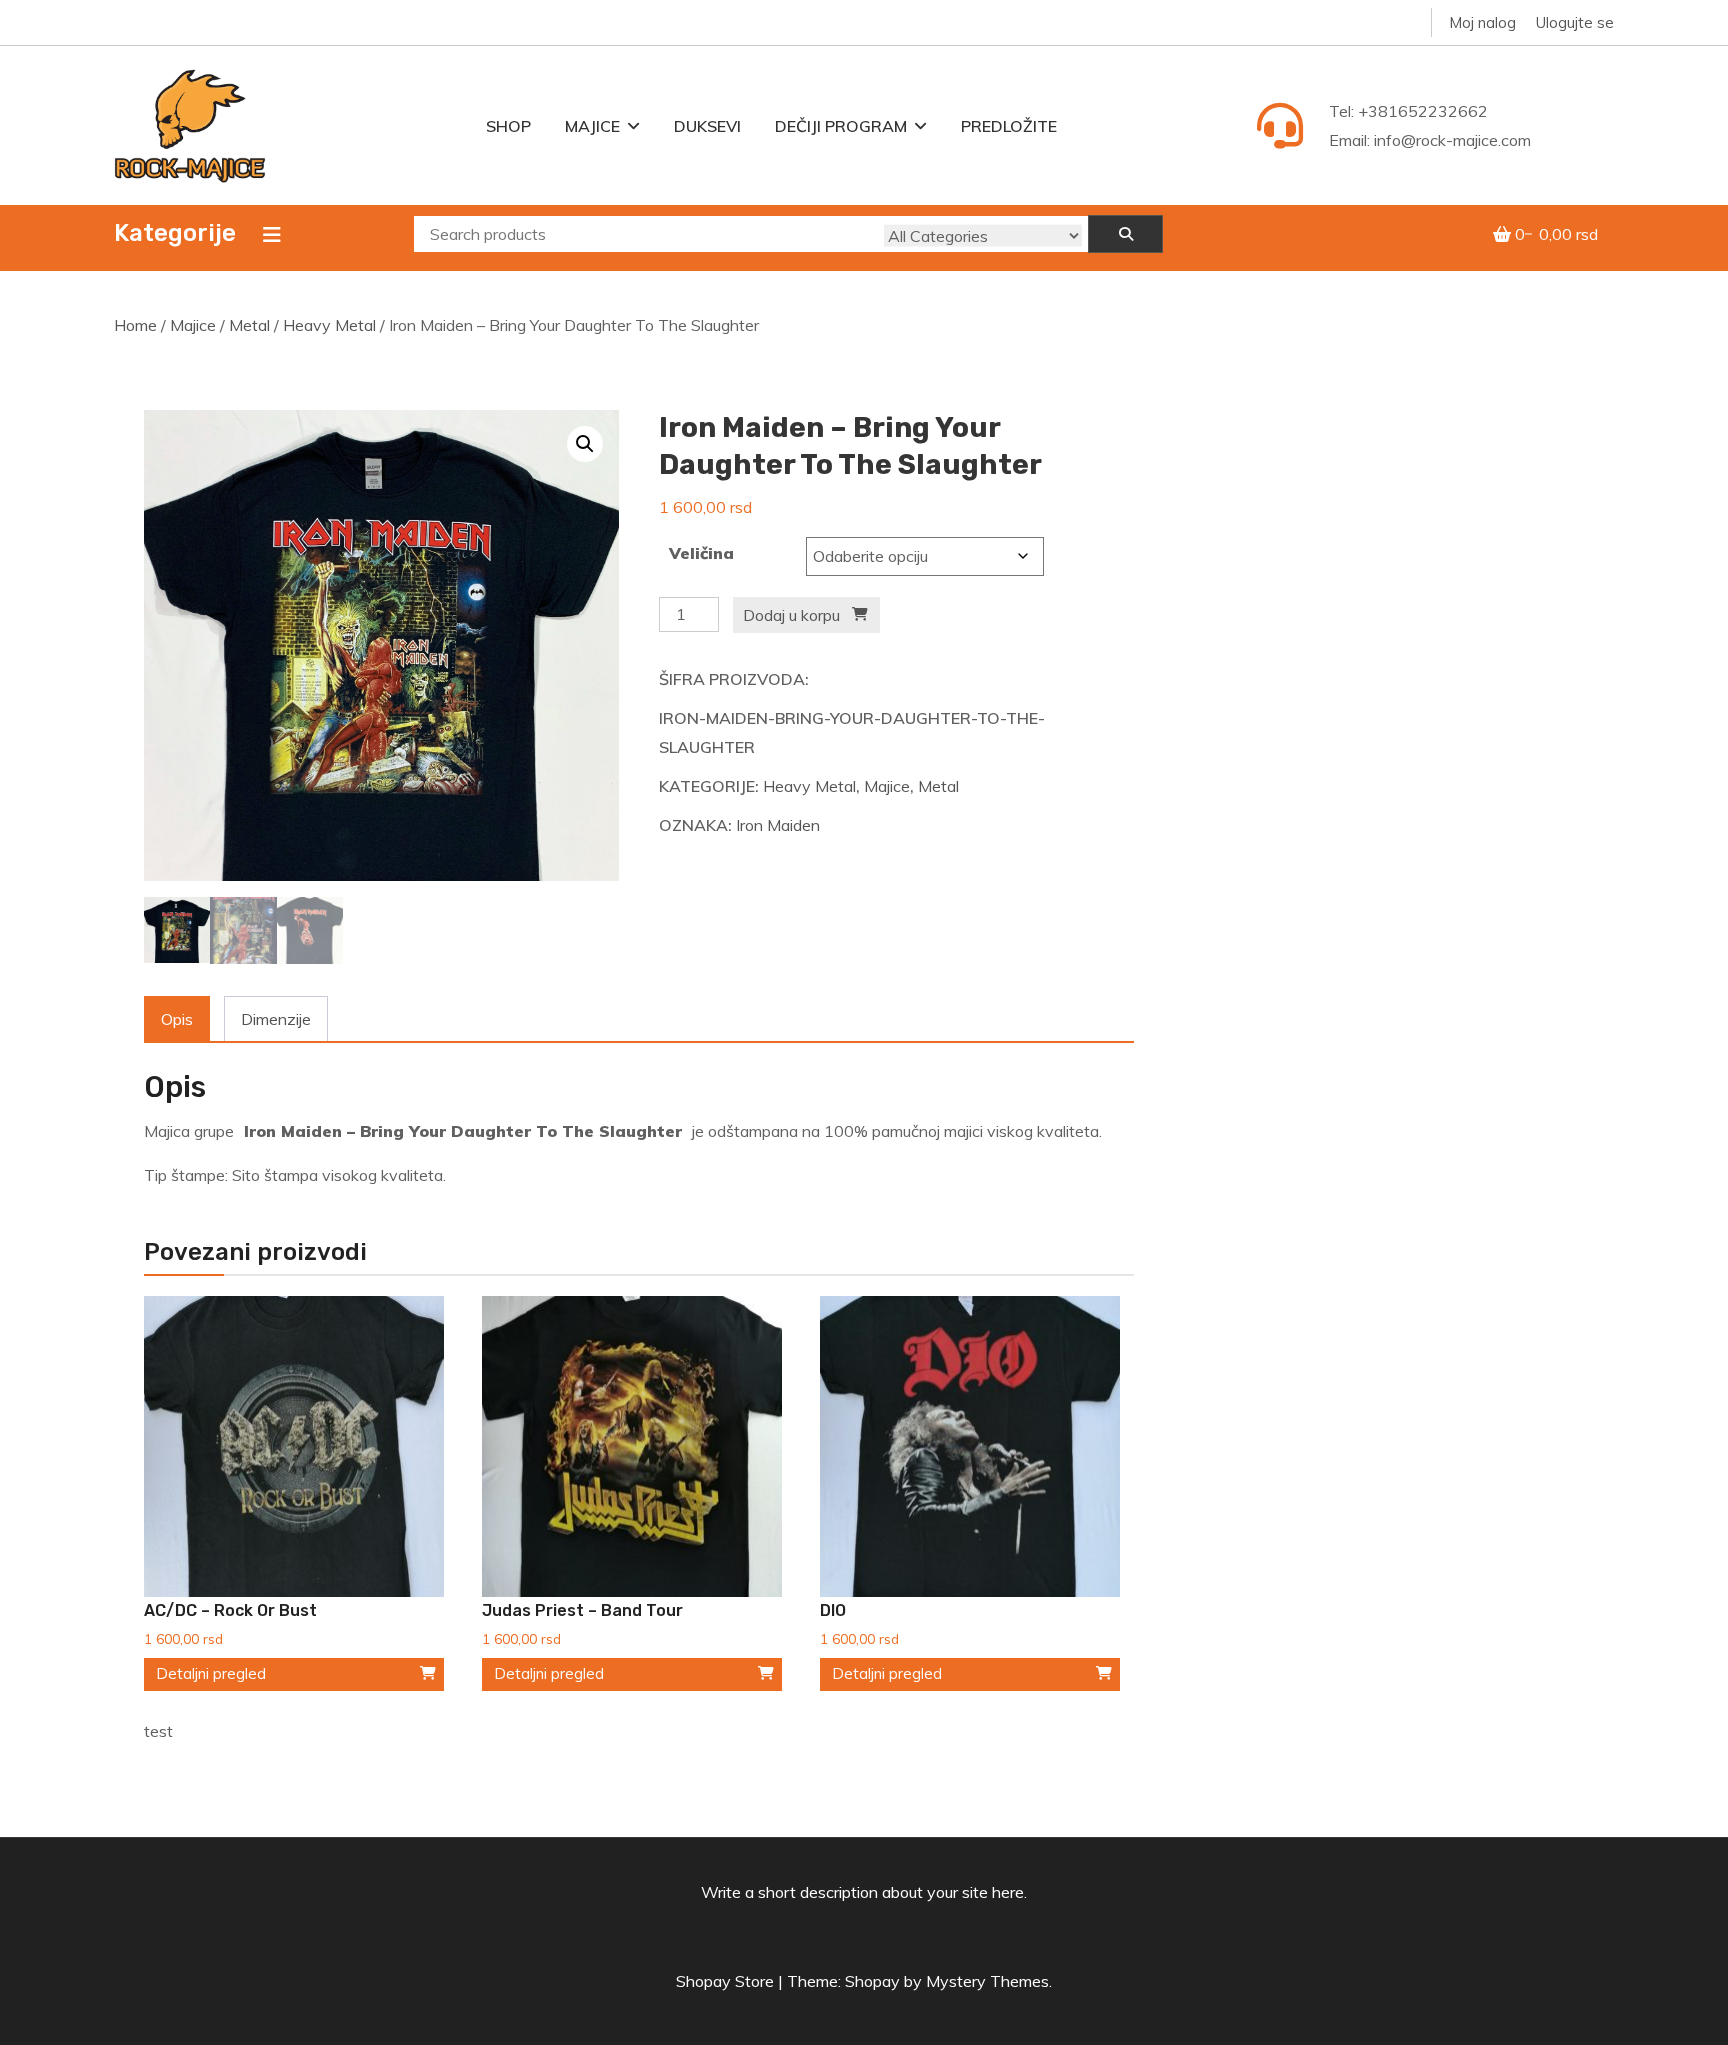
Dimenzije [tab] (276, 1019)
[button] (585, 444)
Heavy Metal (329, 325)
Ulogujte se (1575, 22)
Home (135, 325)
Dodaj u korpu (791, 615)
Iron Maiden (778, 825)
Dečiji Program (841, 126)
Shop (508, 126)
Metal (249, 325)
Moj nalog (1482, 22)
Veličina (701, 553)
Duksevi (707, 126)
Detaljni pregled (211, 1673)
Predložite (1009, 126)
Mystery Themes (987, 1981)
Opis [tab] (177, 1019)
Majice (592, 126)
